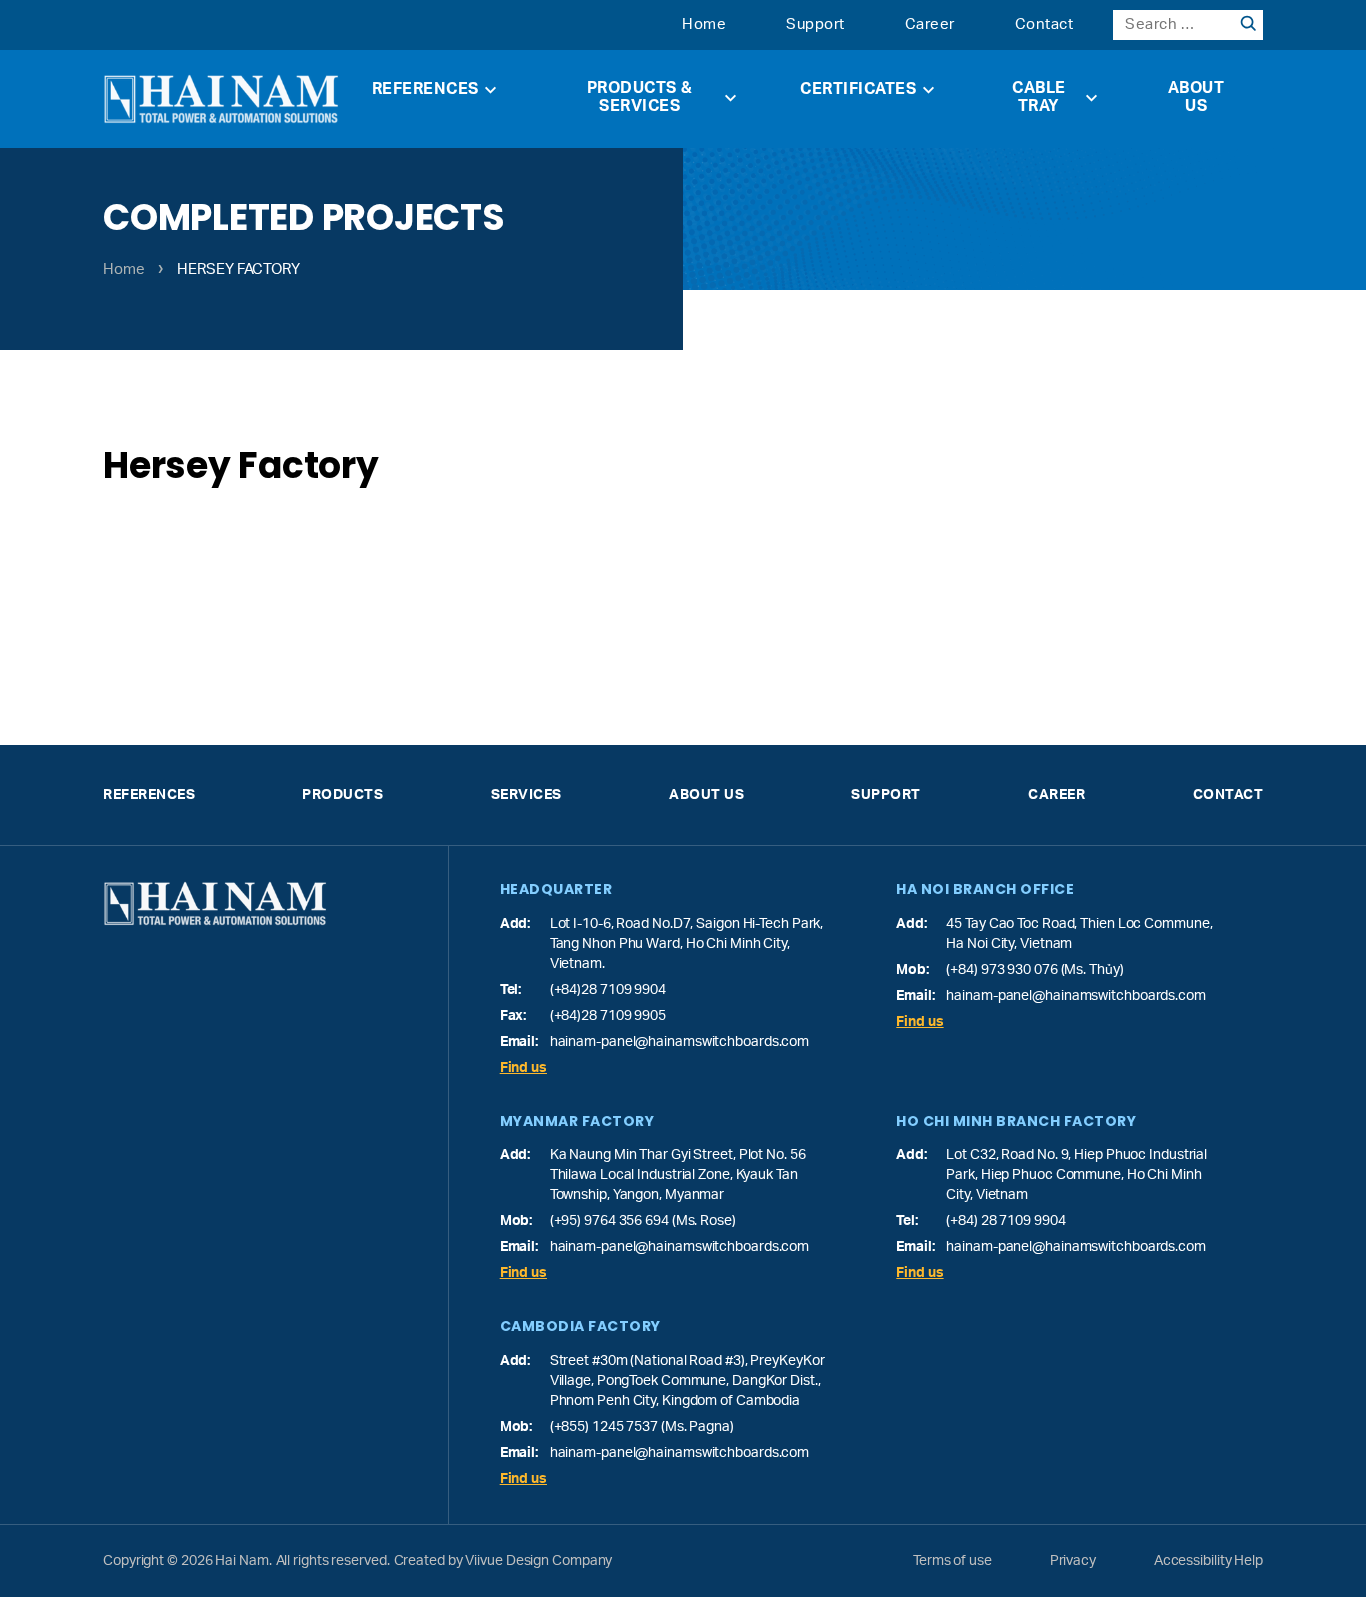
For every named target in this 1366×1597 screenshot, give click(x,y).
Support (815, 24)
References (425, 89)
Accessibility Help (1208, 1561)
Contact (1044, 24)
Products (342, 795)
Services (526, 795)
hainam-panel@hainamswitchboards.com (680, 1042)
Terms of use (952, 1561)
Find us (523, 1068)
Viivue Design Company (538, 1561)
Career (930, 24)
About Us (1196, 97)
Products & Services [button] (640, 97)
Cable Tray (1039, 97)
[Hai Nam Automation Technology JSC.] (221, 99)
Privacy (1073, 1561)
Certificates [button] (858, 89)
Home (704, 24)
